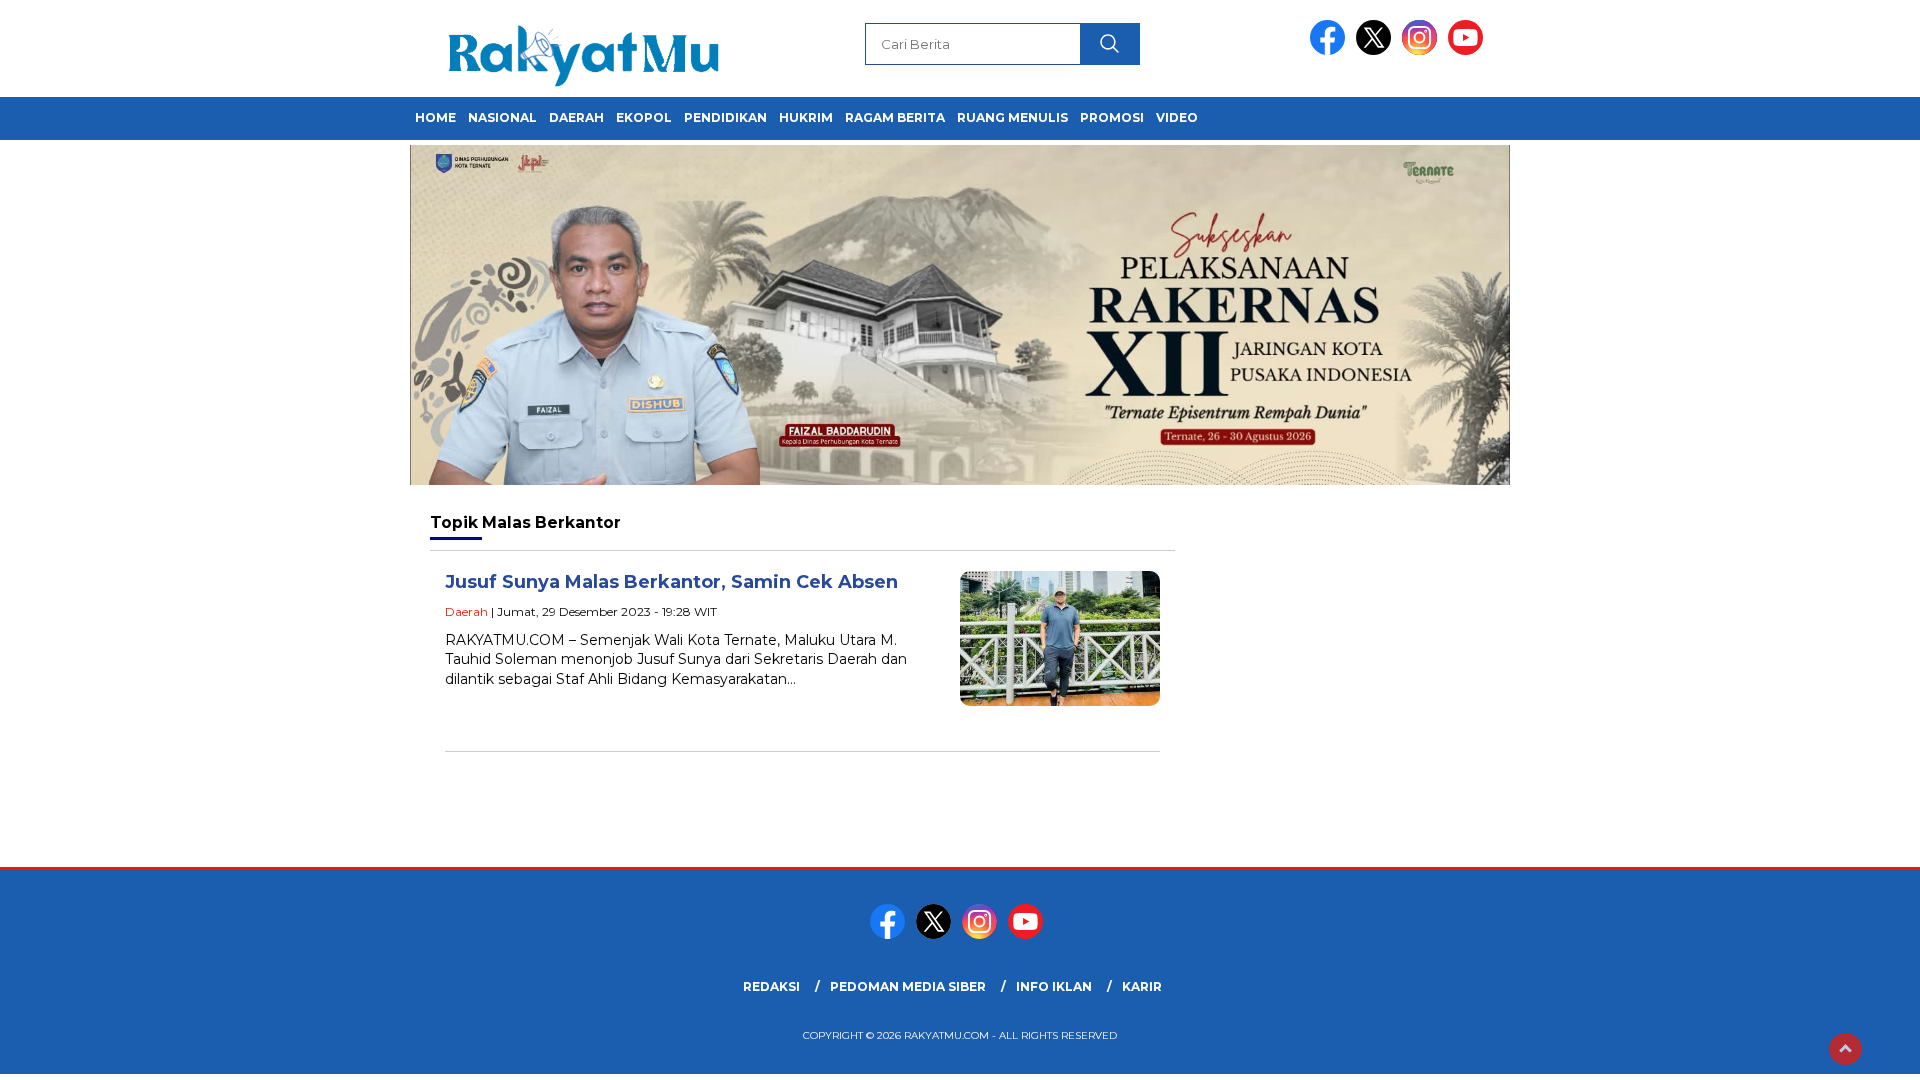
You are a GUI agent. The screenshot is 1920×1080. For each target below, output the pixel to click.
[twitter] (1377, 50)
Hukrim (806, 117)
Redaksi (771, 986)
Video (1177, 117)
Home (435, 117)
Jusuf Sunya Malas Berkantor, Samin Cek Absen (674, 582)
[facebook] (1331, 50)
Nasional (502, 117)
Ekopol (644, 117)
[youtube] (1469, 50)
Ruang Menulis (1012, 117)
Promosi (1112, 117)
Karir (1142, 986)
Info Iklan (1054, 986)
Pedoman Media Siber (908, 986)
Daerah (576, 117)
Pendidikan (725, 117)
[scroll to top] (1845, 1049)
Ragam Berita (895, 117)
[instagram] (1423, 50)
